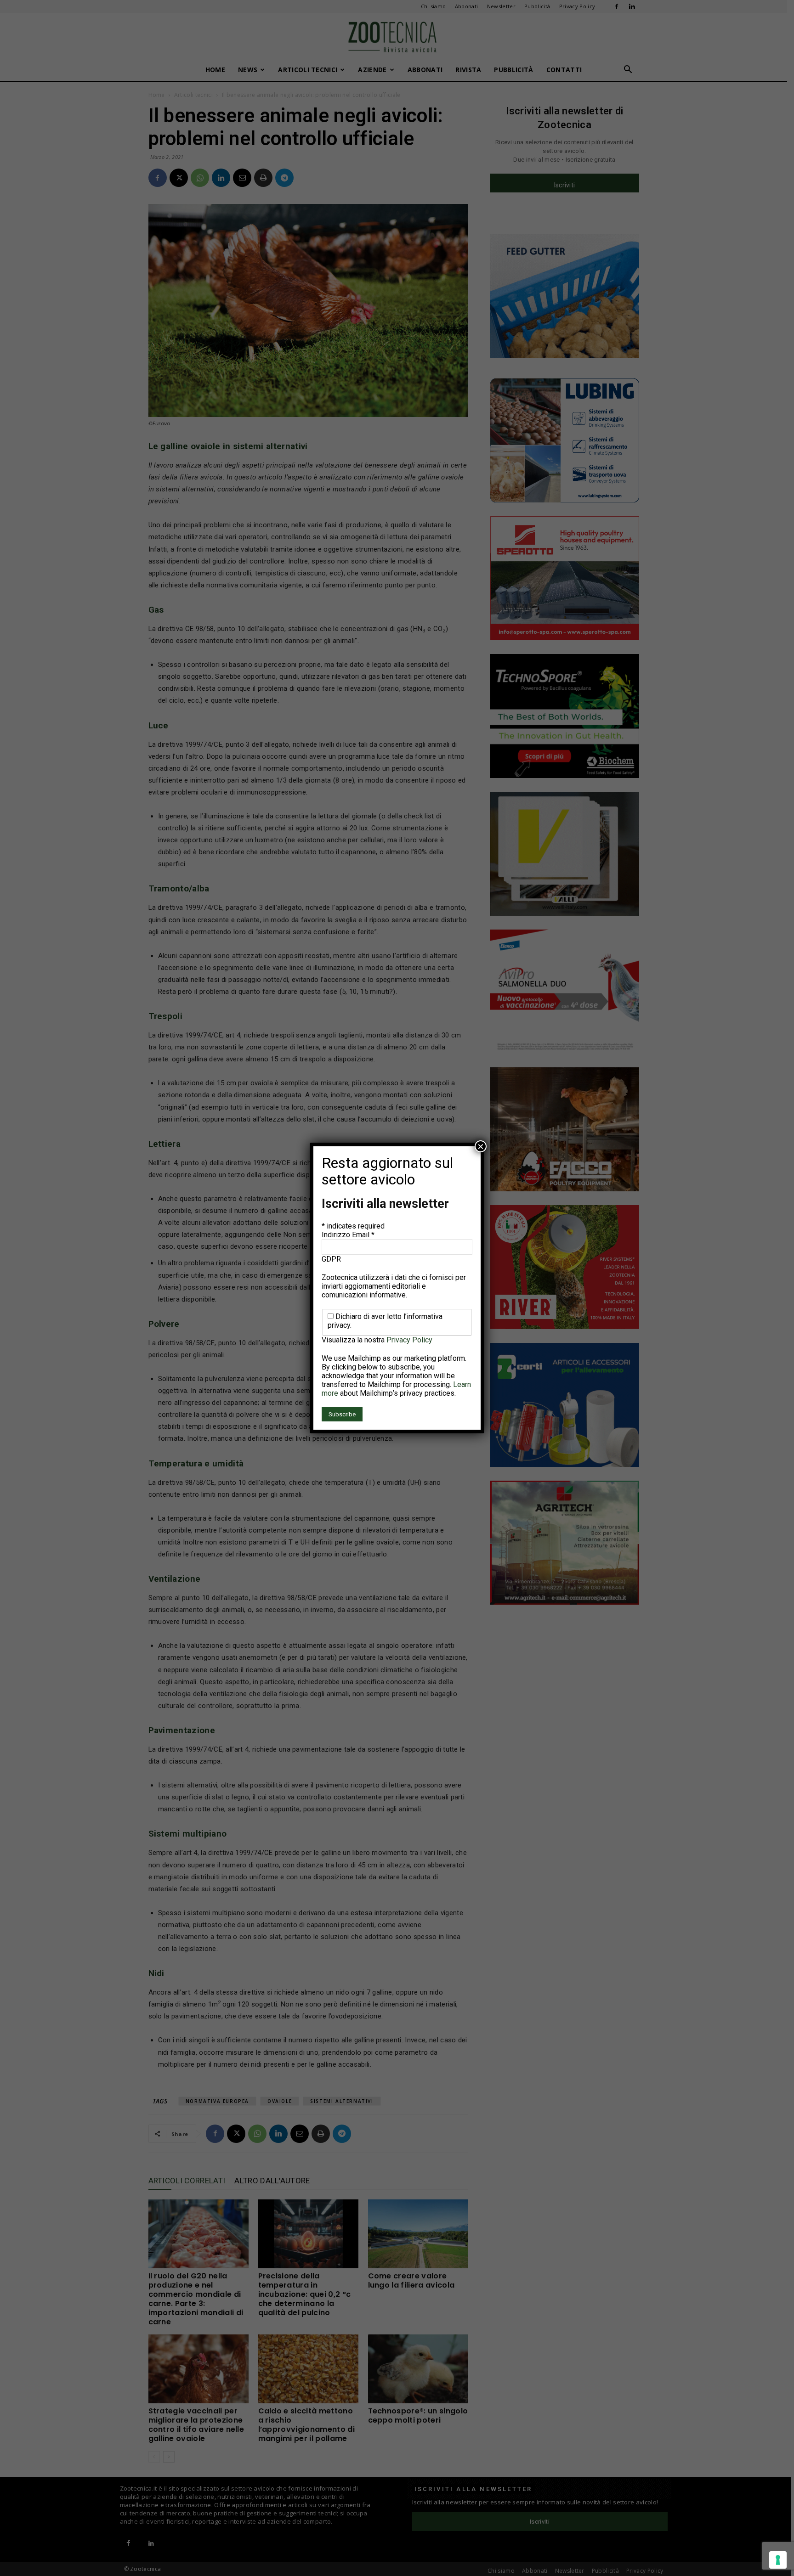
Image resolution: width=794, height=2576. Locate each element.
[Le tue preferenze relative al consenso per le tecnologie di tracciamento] (778, 2560)
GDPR (331, 1259)
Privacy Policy (409, 1340)
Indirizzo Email (348, 1235)
